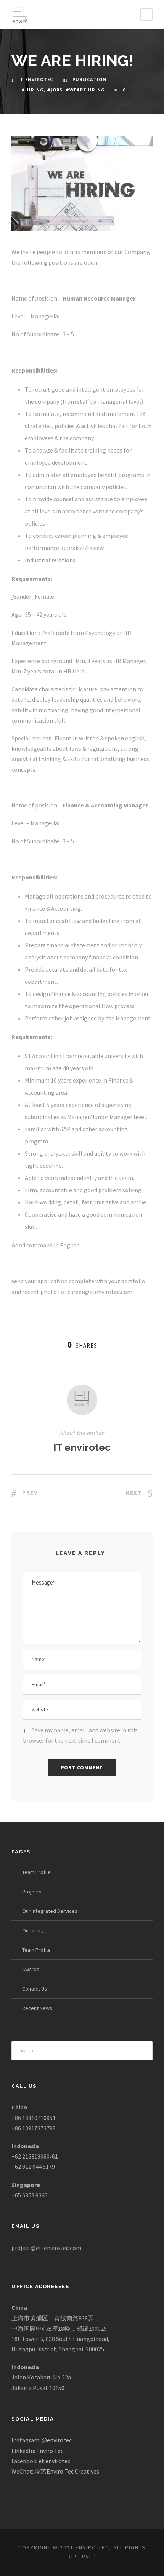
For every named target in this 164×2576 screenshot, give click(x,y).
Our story (33, 1930)
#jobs (55, 90)
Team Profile (36, 1872)
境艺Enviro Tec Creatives (67, 2471)
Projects (32, 1892)
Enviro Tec (50, 2451)
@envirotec (57, 2440)
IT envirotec (36, 79)
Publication (89, 79)
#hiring (33, 90)
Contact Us (35, 1989)
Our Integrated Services (50, 1911)
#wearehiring (85, 90)
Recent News (37, 2008)
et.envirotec (54, 2461)
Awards (31, 1969)
